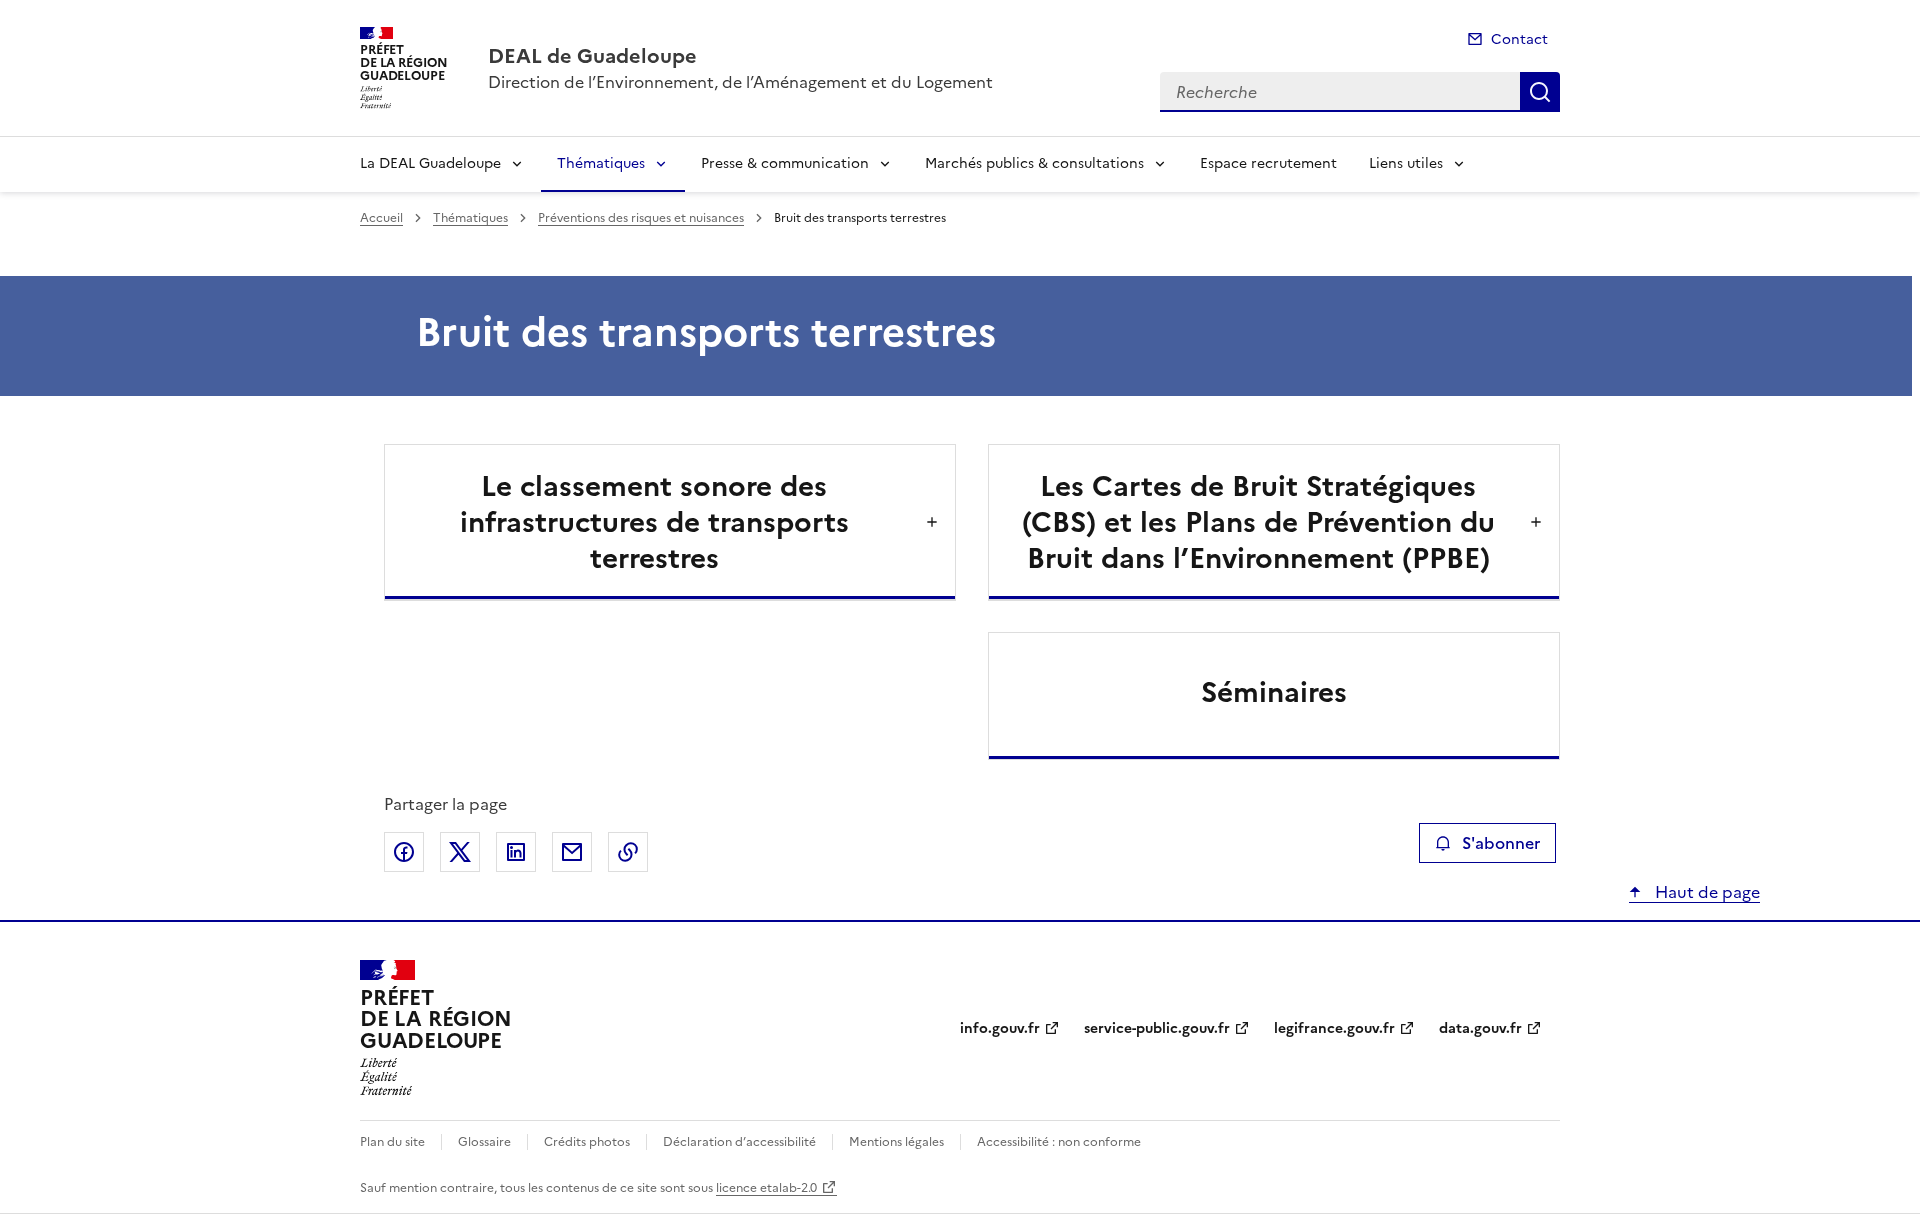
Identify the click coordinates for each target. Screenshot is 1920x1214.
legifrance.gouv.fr (1334, 1028)
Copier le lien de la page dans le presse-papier (628, 852)
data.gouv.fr (1480, 1028)
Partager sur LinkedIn (516, 852)
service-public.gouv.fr (1157, 1028)
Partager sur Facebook (404, 852)
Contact (1519, 39)
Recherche (1540, 92)
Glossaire (484, 1142)
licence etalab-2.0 (766, 1188)
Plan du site (392, 1142)
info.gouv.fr (1000, 1028)
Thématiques (601, 163)
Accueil (381, 218)
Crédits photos (587, 1142)
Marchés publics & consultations (1034, 163)
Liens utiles (1406, 163)
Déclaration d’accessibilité (739, 1142)
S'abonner (1501, 843)
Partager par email (572, 852)
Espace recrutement (1268, 163)
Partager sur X (460, 852)
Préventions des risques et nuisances (641, 218)
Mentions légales (896, 1142)
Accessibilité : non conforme (1059, 1142)
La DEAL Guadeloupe (430, 163)
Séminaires (1274, 692)
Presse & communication (785, 163)
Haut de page (1705, 892)
